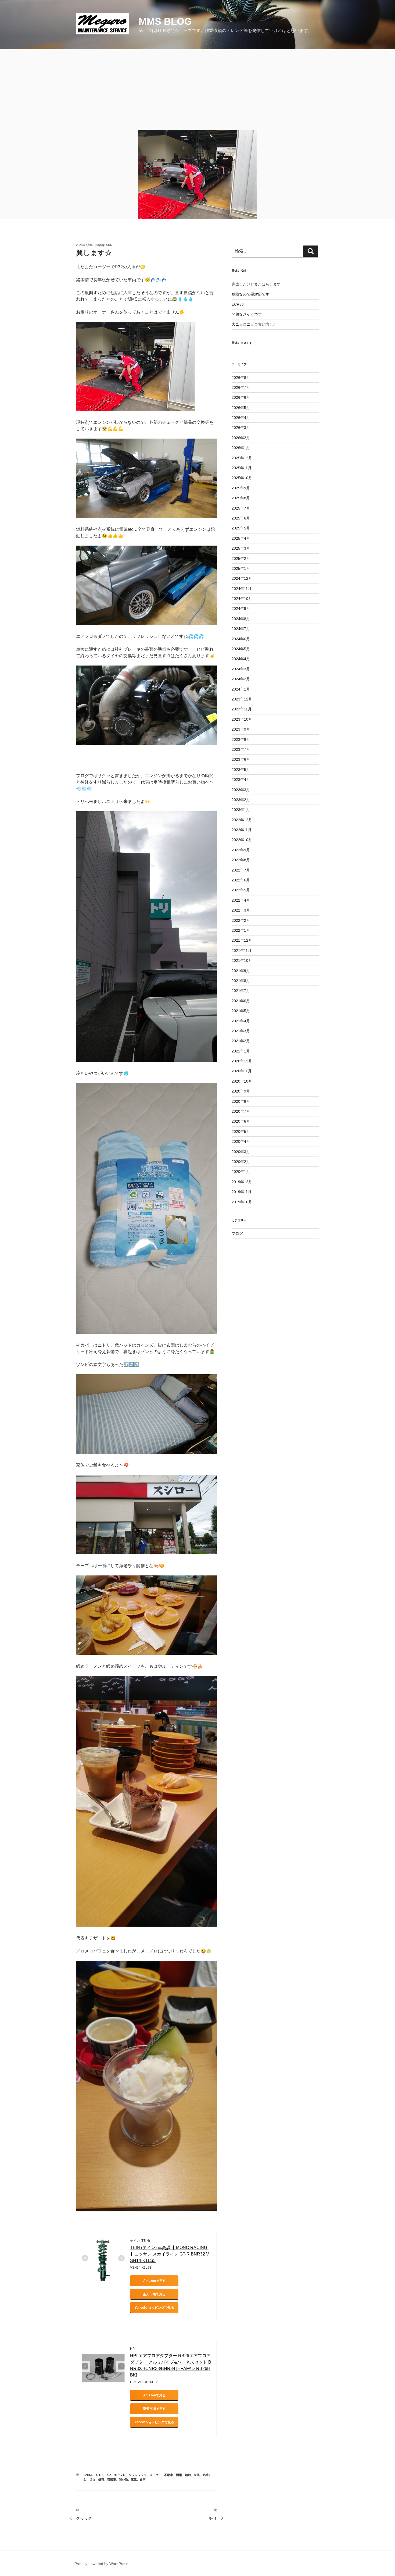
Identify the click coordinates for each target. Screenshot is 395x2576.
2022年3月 (241, 910)
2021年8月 (241, 981)
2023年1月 (241, 810)
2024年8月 (241, 619)
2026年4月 (241, 418)
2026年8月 (241, 378)
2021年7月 (241, 991)
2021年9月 (241, 971)
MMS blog (165, 21)
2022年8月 (241, 860)
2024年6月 (241, 639)
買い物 (123, 2479)
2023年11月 (242, 709)
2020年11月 (242, 1071)
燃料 (101, 2479)
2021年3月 (241, 1031)
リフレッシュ (138, 2475)
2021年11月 (242, 951)
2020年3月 (241, 1152)
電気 (134, 2479)
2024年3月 (241, 669)
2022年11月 (242, 830)
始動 (188, 2475)
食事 (143, 2479)
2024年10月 (242, 599)
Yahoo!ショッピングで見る (154, 2308)
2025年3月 (241, 548)
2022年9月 (241, 850)
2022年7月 (241, 870)
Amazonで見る (154, 2281)
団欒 (179, 2475)
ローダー (155, 2475)
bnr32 (88, 2475)
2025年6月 (241, 518)
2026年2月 (241, 438)
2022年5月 (241, 890)
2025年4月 (241, 538)
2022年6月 (241, 880)
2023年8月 (241, 739)
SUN (109, 245)
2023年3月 (241, 790)
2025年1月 (241, 568)
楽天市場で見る (154, 2294)
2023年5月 (241, 770)
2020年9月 (241, 1091)
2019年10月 (242, 1202)
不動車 (169, 2475)
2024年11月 (242, 589)
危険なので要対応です (250, 294)
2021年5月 (241, 1011)
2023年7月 (241, 749)
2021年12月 (242, 940)
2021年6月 (241, 1001)
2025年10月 (242, 478)
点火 (92, 2479)
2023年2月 (241, 800)
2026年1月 (241, 448)
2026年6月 (241, 397)
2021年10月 (242, 960)
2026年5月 (241, 408)
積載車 (112, 2479)
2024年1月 (241, 689)
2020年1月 (241, 1172)
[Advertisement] (198, 90)
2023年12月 (242, 699)
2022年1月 (241, 930)
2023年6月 (241, 759)
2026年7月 (241, 387)
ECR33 (238, 304)
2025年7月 (241, 508)
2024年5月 (241, 649)
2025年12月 (242, 458)
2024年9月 (241, 609)
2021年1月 (241, 1051)
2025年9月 (241, 488)
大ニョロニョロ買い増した (254, 324)
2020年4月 (241, 1141)
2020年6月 (241, 1121)
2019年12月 (242, 1182)
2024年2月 (241, 679)
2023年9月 (241, 729)
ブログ (237, 1233)
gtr (99, 2475)
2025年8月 (241, 498)
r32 (108, 2475)
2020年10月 (242, 1081)
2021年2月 (241, 1041)
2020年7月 (241, 1111)
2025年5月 (241, 528)
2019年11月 (242, 1192)
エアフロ (120, 2475)
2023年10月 (242, 719)
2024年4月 (241, 659)
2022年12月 (242, 820)
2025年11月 (242, 468)
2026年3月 (241, 428)
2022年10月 (242, 840)
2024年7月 (241, 629)
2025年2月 (241, 558)
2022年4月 (241, 900)
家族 (197, 2475)
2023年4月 (241, 780)
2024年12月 (242, 578)
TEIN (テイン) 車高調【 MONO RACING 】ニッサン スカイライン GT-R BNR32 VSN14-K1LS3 (170, 2254)
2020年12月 (242, 1061)
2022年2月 (241, 920)
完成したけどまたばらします (256, 284)
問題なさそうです (247, 314)
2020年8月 (241, 1101)
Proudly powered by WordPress (101, 2564)
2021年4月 (241, 1021)
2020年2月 (241, 1162)
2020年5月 (241, 1132)
